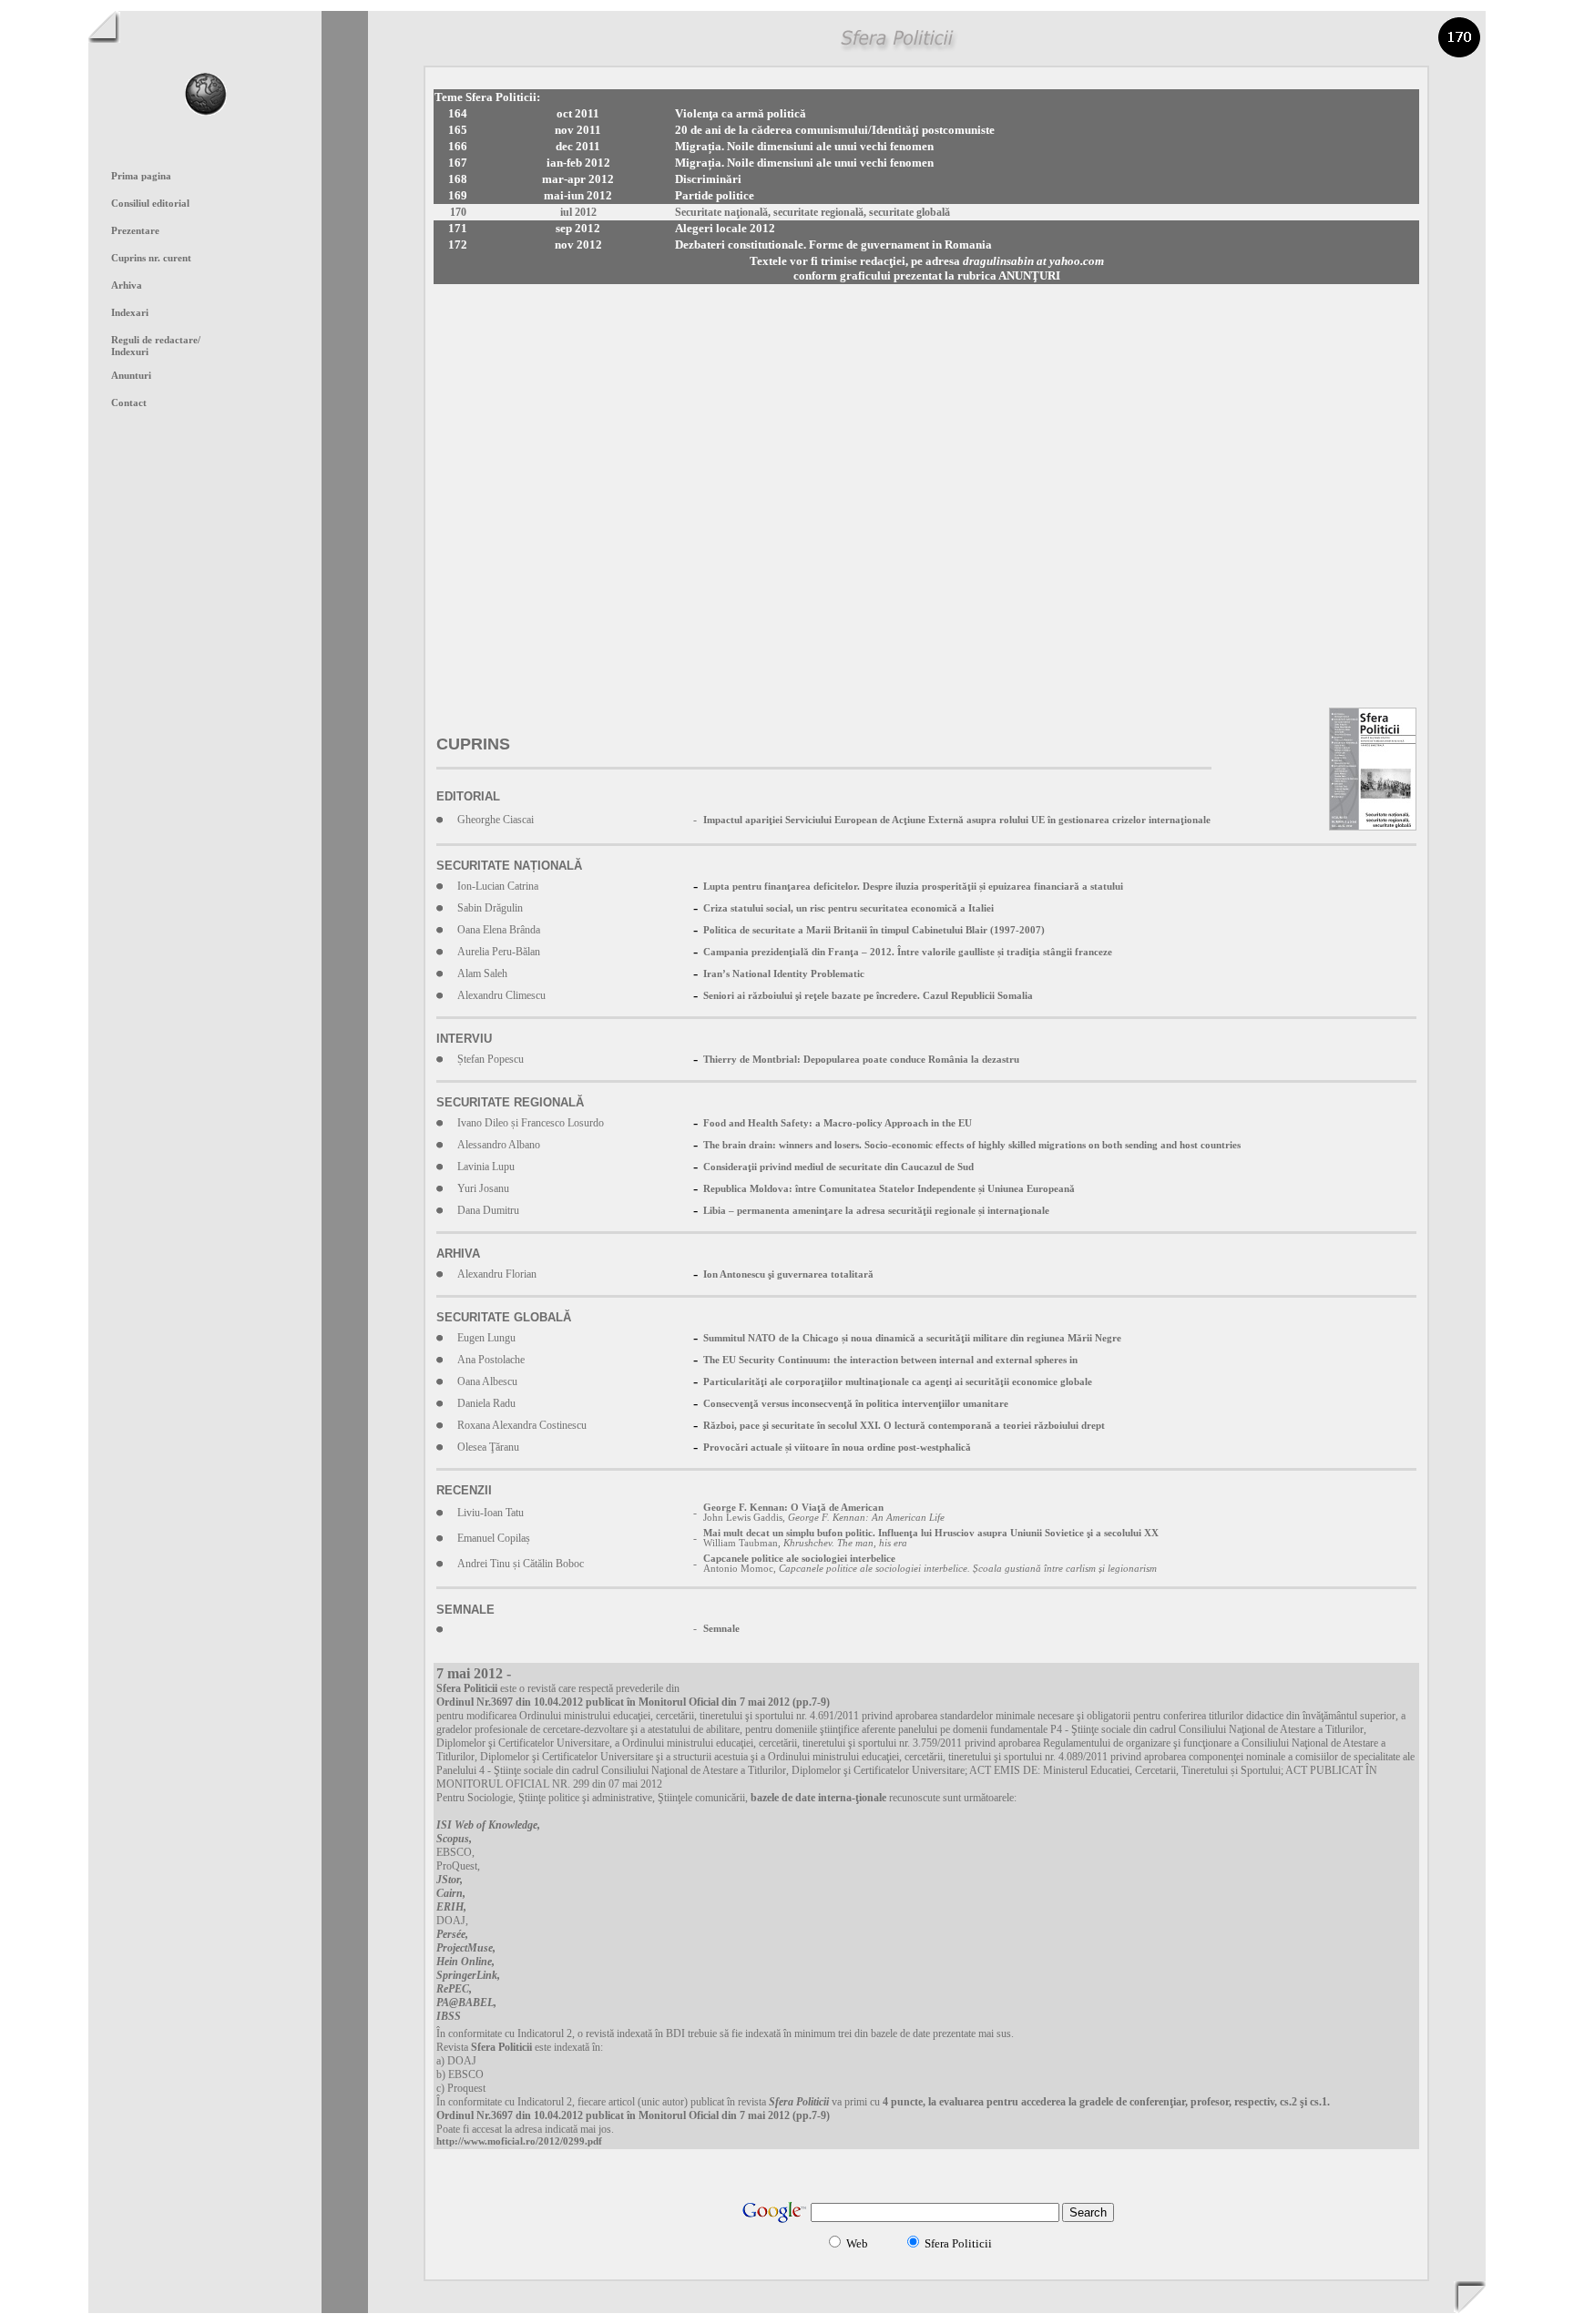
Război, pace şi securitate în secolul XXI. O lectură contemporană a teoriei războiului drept (904, 1426)
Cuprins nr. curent (151, 258)
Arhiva (127, 285)
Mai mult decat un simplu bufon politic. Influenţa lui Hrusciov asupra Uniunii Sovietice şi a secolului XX (931, 1533)
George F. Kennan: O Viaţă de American (793, 1508)
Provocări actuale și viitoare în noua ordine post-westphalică (837, 1447)
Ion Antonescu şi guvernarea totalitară (788, 1274)
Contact (129, 403)
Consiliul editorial (150, 204)
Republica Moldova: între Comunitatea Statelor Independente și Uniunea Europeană (889, 1189)
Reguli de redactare (156, 340)
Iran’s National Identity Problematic (784, 974)
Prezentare (135, 231)
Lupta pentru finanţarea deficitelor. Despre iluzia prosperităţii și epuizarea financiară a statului (913, 887)
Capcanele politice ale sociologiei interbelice (799, 1559)
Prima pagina (141, 176)
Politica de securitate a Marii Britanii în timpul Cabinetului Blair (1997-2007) (874, 930)
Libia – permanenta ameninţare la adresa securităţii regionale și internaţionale (876, 1211)
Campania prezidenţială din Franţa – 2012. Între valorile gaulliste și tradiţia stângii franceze (908, 952)
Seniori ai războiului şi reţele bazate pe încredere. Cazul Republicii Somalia (868, 996)
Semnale (721, 1629)
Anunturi (131, 376)
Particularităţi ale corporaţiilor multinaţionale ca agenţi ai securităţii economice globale (898, 1382)
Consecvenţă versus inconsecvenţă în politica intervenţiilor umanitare (856, 1404)
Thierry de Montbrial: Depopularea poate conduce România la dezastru (861, 1060)
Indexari (130, 313)
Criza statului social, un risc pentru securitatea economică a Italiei (848, 908)
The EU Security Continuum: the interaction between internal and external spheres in (890, 1360)
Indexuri (130, 352)
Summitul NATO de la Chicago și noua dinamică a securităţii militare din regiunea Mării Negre (912, 1338)
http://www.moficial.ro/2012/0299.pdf (519, 2141)
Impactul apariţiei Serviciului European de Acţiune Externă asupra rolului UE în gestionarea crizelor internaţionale (957, 820)
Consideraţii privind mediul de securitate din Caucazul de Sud (838, 1167)
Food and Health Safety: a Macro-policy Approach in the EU (838, 1123)
